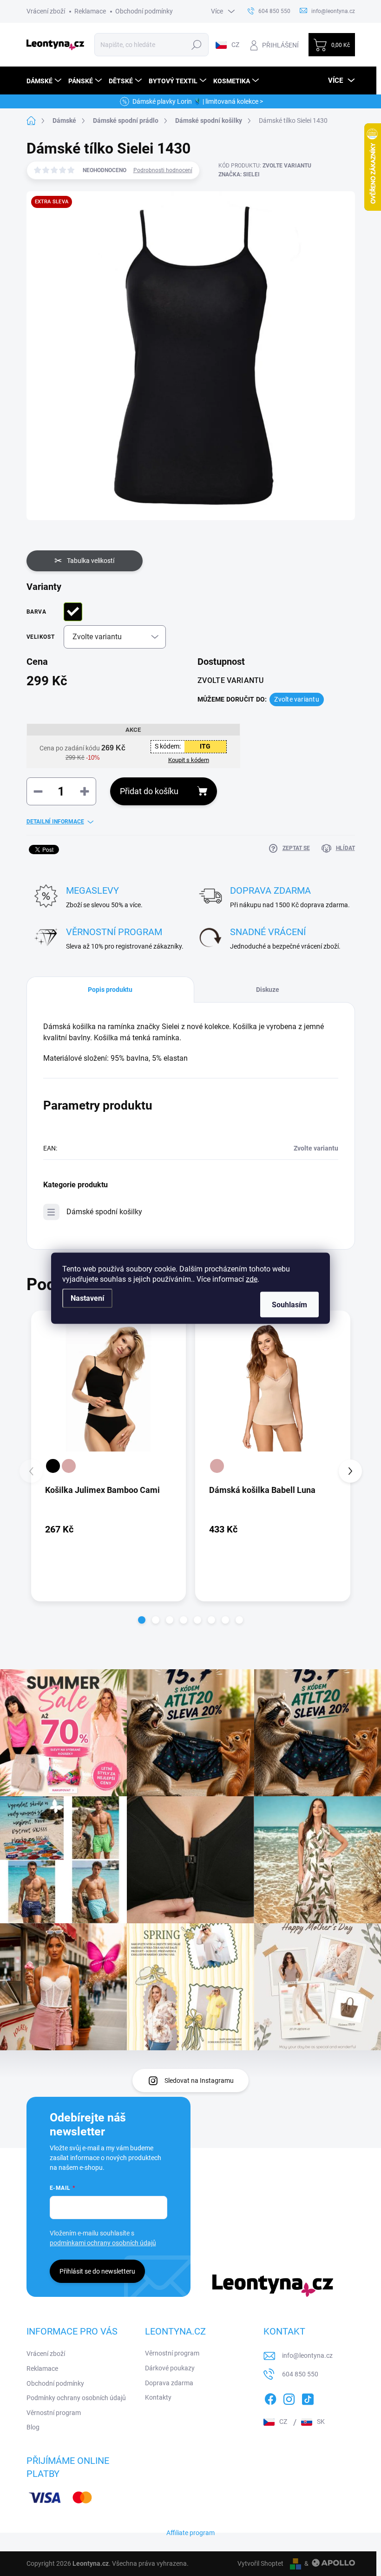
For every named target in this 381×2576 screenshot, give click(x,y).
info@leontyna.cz (307, 2355)
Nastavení (87, 1298)
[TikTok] (308, 2398)
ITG (205, 746)
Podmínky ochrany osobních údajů (76, 2398)
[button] (142, 1620)
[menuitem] (45, 81)
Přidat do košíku (149, 791)
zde (252, 1279)
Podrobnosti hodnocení (163, 170)
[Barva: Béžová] (69, 1466)
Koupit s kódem (189, 760)
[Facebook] (270, 2398)
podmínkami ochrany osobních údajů (103, 2243)
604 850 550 (300, 2374)
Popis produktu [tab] (110, 990)
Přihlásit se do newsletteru (97, 2271)
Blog (33, 2427)
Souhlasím (289, 1304)
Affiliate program (190, 2533)
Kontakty (158, 2397)
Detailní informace (55, 822)
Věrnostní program (54, 2413)
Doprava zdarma (169, 2383)
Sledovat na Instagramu (199, 2081)
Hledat (197, 45)
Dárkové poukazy (170, 2368)
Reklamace (90, 11)
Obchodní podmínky (144, 11)
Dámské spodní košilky (104, 1212)
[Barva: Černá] (53, 1466)
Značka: (239, 174)
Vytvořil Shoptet (260, 2563)
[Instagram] (289, 2398)
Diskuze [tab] (268, 990)
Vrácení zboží (46, 11)
